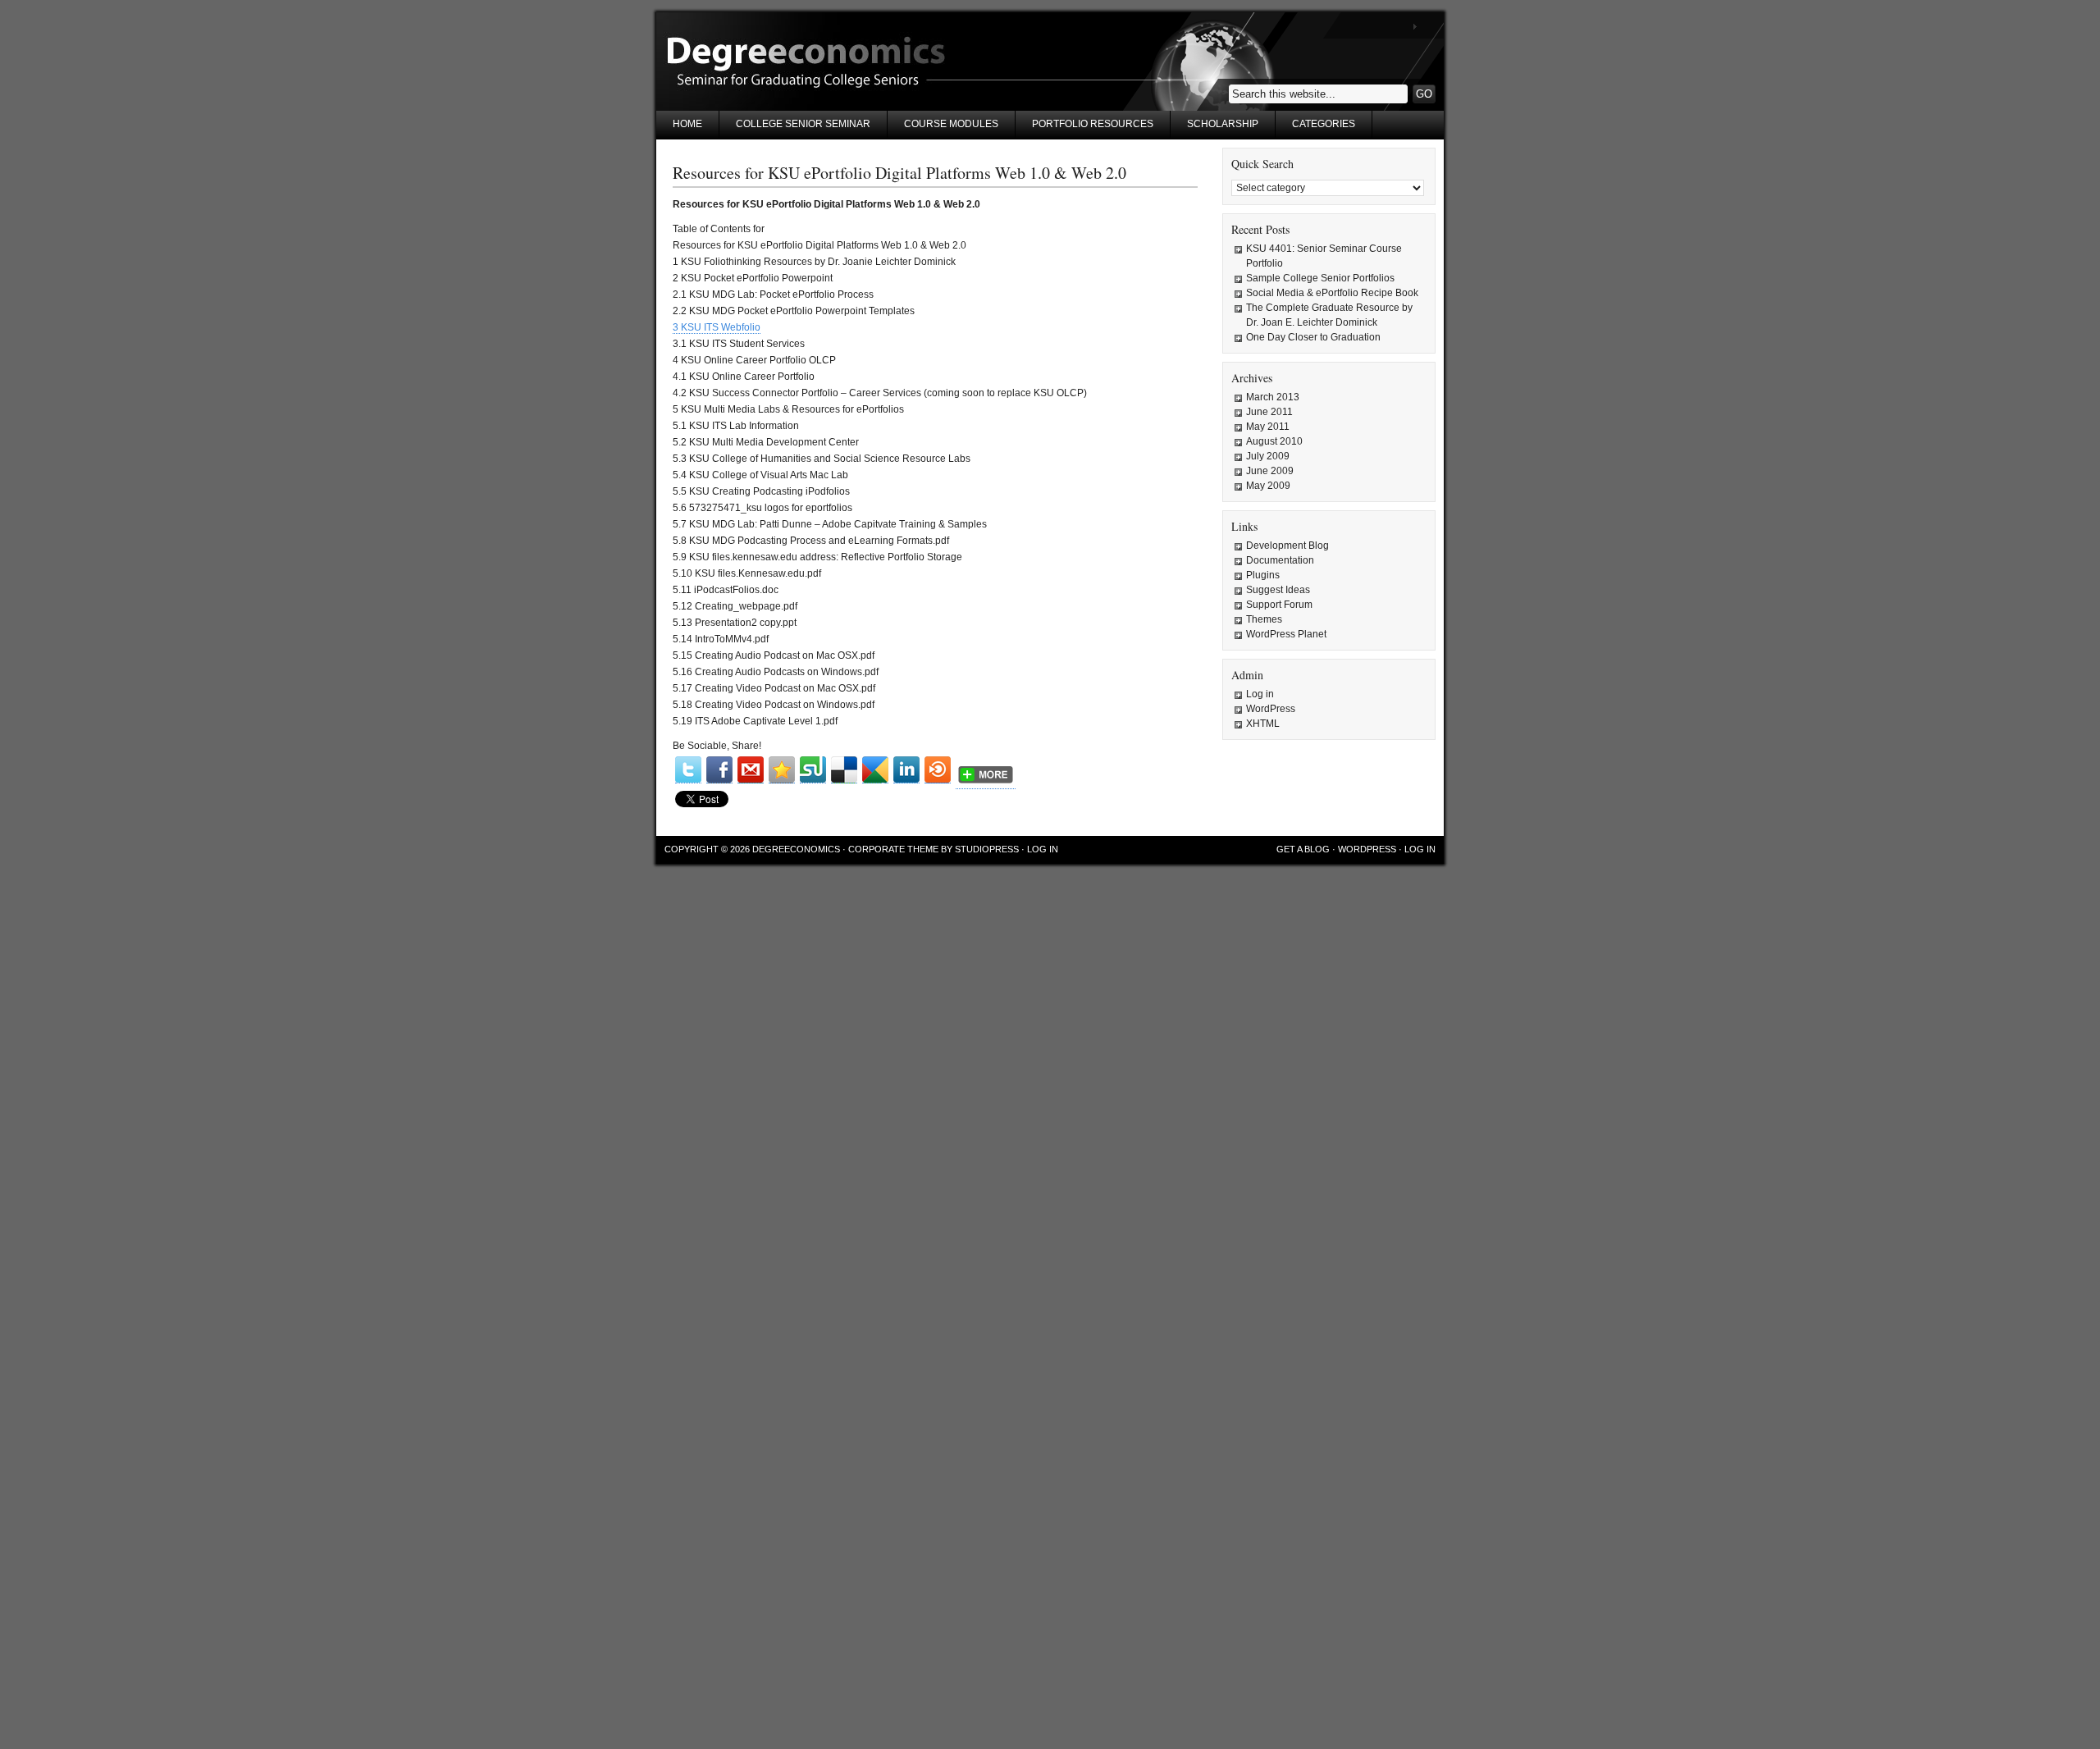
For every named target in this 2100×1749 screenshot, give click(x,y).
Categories (1324, 124)
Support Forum (1279, 605)
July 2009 (1268, 456)
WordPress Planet (1286, 634)
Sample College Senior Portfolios (1320, 278)
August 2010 (1274, 441)
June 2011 (1269, 412)
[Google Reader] (875, 770)
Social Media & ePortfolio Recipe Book (1332, 293)
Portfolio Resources (1093, 124)
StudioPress (987, 849)
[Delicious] (844, 770)
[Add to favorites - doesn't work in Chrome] (782, 770)
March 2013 (1273, 397)
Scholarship (1223, 124)
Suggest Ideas (1278, 590)
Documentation (1280, 560)
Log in (1260, 694)
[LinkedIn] (906, 770)
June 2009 (1270, 471)
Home (687, 124)
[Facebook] (719, 770)
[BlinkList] (938, 770)
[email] (751, 770)
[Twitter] (688, 770)
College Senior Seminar (803, 124)
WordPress (1271, 709)
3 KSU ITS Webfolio (717, 327)
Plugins (1263, 575)
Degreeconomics (796, 849)
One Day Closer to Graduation (1313, 337)
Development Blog (1287, 546)
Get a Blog (1303, 849)
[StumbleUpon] (813, 770)
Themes (1264, 619)
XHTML (1263, 724)
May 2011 (1268, 427)
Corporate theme (893, 849)
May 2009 (1268, 486)
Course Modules (951, 124)
